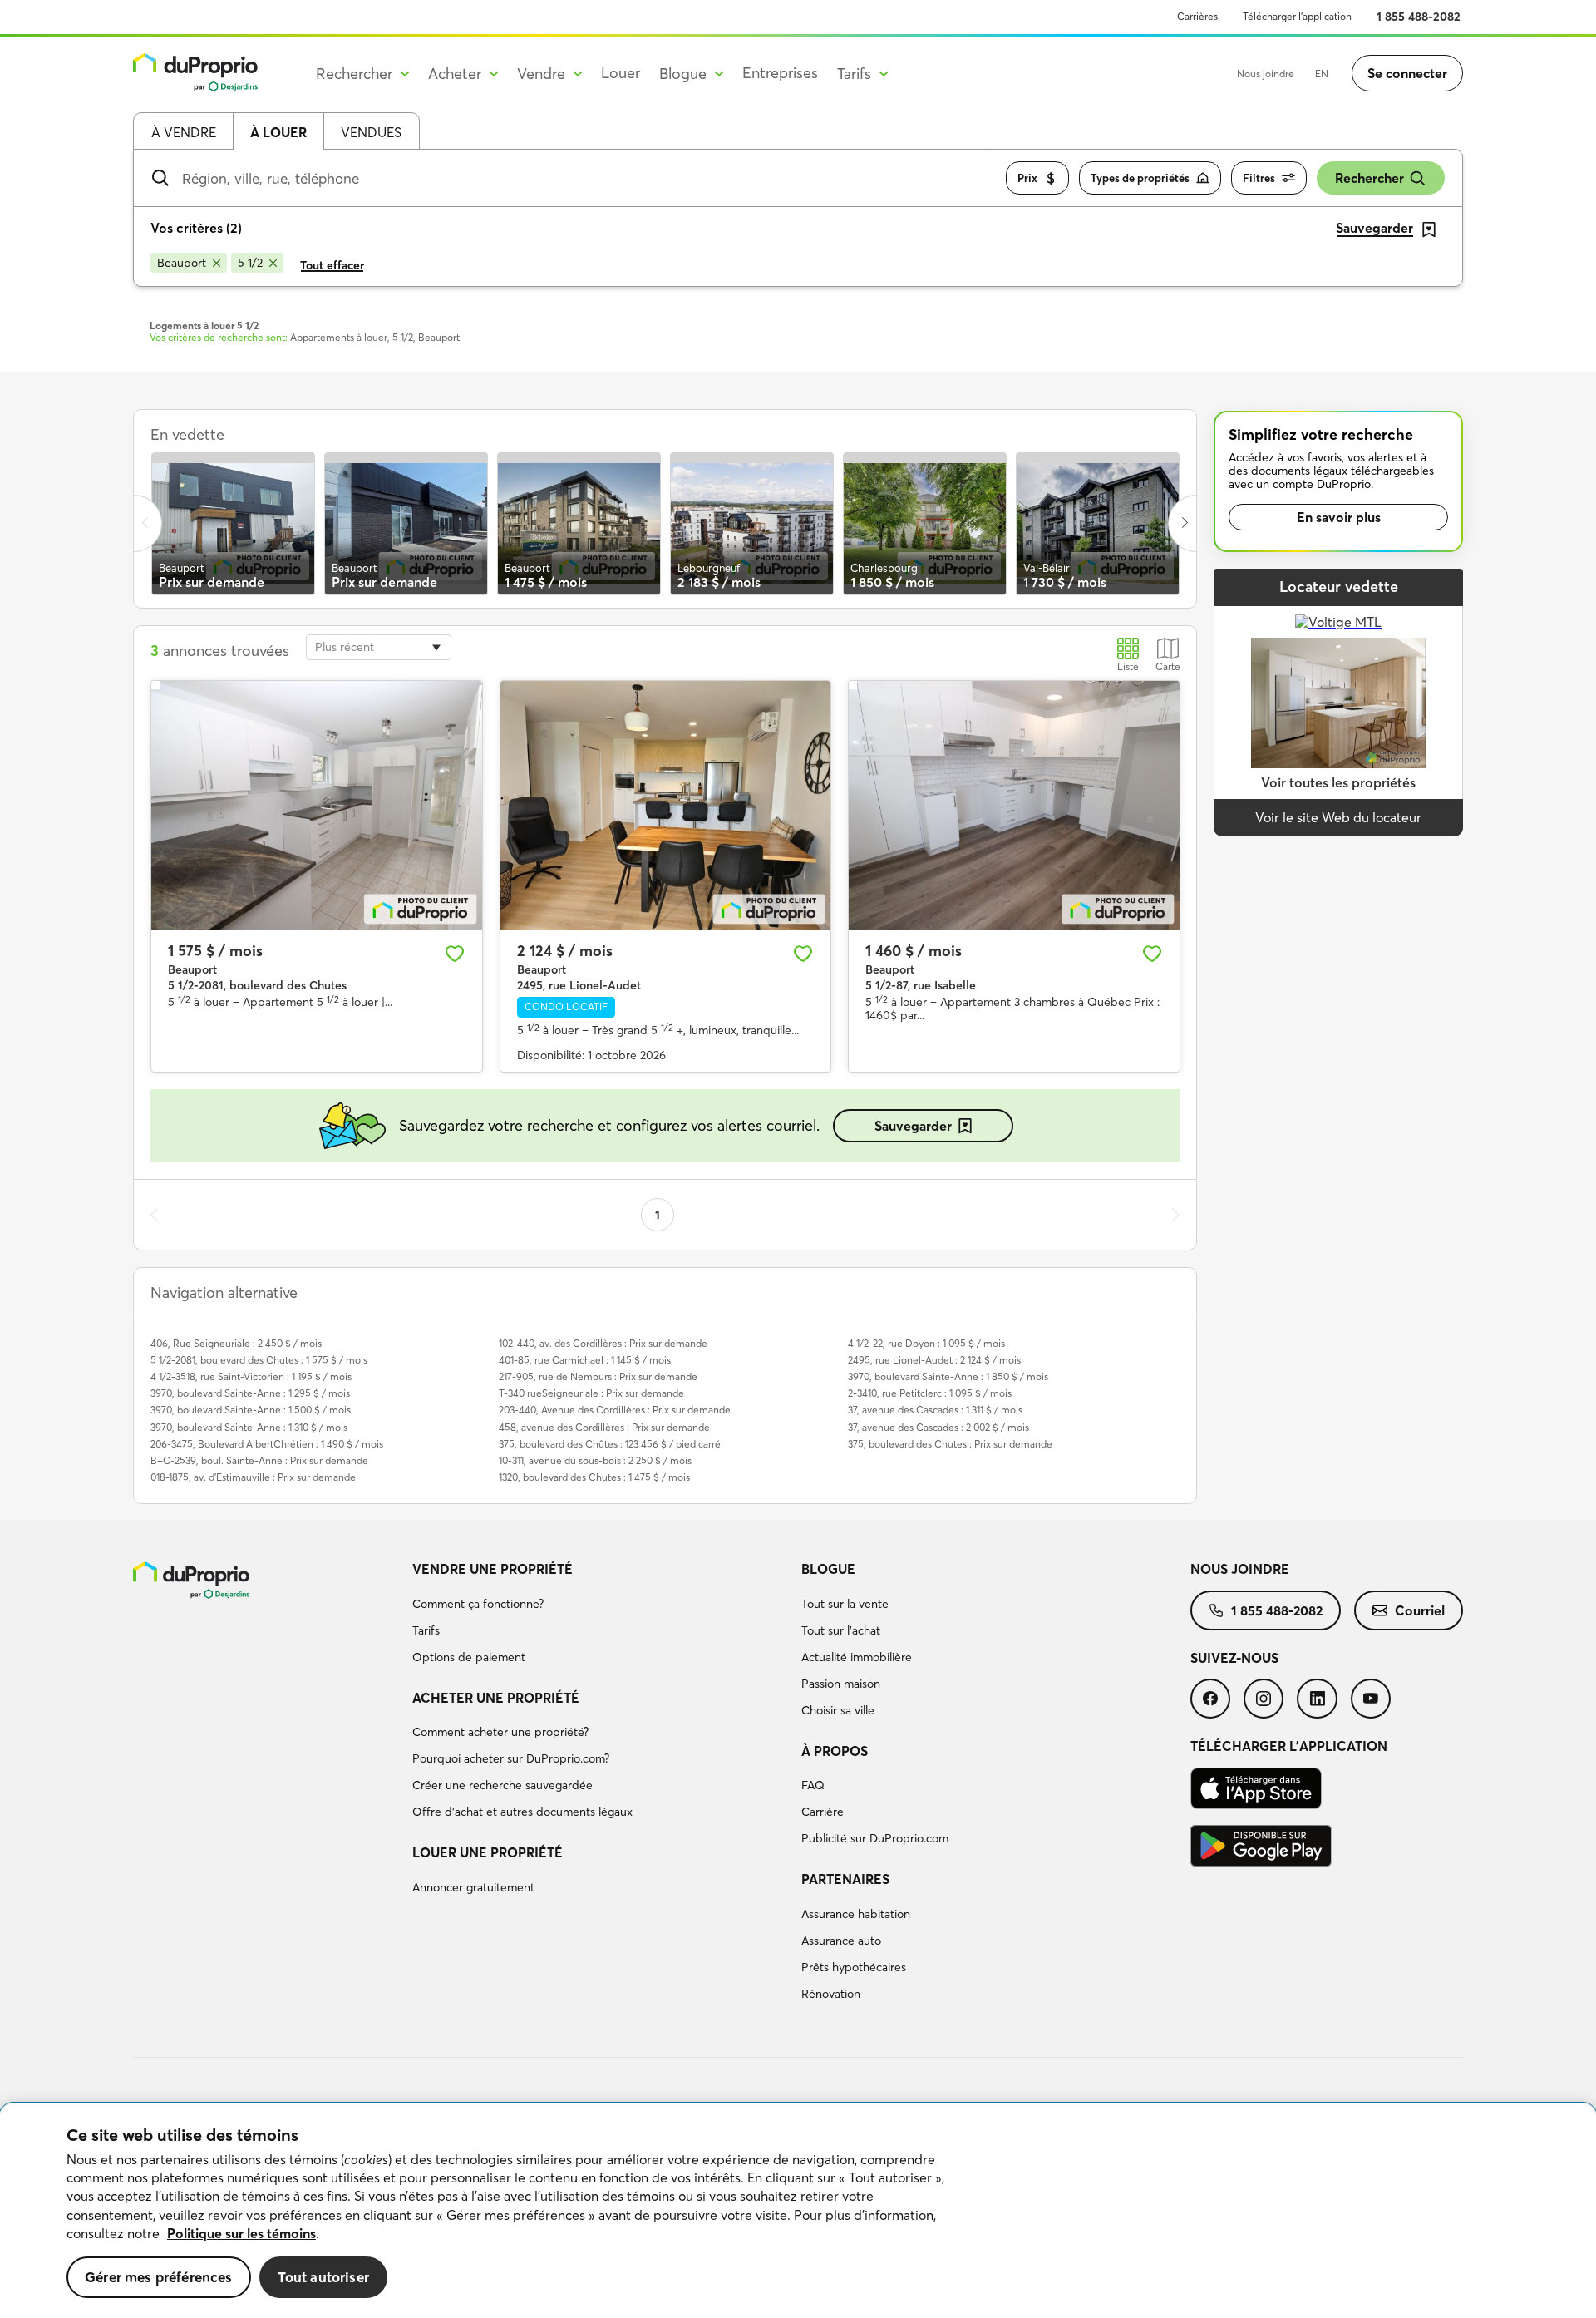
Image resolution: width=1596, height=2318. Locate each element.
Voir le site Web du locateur (1338, 817)
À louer (278, 132)
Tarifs (426, 1630)
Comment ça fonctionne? (478, 1604)
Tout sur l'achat (841, 1630)
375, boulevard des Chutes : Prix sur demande (950, 1444)
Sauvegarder (913, 1126)
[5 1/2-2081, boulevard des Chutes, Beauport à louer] (317, 805)
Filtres (1259, 178)
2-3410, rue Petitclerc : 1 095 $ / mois (930, 1393)
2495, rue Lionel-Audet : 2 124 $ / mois (934, 1360)
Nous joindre (1266, 74)
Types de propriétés (1140, 178)
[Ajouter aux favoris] (455, 954)
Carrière (823, 1812)
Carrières (1197, 16)
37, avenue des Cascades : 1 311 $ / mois (935, 1410)
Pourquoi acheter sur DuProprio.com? (511, 1758)
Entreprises (780, 73)
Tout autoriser (323, 2277)
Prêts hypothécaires (854, 1967)
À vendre (184, 132)
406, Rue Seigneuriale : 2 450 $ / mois (236, 1343)
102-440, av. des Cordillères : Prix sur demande (603, 1343)
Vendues (371, 132)
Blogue (828, 1569)
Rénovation (831, 1994)
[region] (798, 2211)
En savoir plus (1339, 517)
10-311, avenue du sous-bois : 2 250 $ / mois (595, 1460)
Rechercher (1369, 178)
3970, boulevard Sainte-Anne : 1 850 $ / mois (948, 1376)
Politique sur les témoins (241, 2233)
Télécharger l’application (1297, 16)
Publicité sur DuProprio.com (875, 1838)
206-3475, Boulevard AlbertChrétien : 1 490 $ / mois (267, 1444)
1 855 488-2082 (1419, 17)
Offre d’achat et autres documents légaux (522, 1812)
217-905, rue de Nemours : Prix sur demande (598, 1376)
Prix (1027, 178)
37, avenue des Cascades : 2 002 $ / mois (938, 1427)
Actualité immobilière (857, 1657)
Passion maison (841, 1684)
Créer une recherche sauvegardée (502, 1785)
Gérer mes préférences (159, 2277)
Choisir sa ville (838, 1710)
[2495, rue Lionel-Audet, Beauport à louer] (666, 805)
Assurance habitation (856, 1914)
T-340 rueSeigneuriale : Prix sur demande (591, 1393)
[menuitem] (600, 1615)
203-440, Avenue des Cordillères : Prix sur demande (615, 1410)
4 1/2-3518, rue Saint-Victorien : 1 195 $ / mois (251, 1376)
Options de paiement (469, 1657)
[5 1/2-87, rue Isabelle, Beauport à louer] (1014, 805)
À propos (835, 1751)
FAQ (813, 1785)
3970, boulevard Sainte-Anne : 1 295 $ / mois (250, 1393)
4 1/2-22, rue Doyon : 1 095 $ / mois (926, 1343)
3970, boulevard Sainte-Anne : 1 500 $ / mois (251, 1410)
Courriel (1420, 1610)
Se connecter (1407, 73)
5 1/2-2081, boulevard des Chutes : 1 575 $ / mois (259, 1360)
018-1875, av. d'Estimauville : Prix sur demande (253, 1477)
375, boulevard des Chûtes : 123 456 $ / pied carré (610, 1444)
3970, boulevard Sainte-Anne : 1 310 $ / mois (249, 1427)
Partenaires (845, 1879)
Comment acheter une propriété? (500, 1732)
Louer (621, 73)
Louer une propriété (488, 1852)
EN (1322, 74)
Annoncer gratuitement (473, 1887)
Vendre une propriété (493, 1569)
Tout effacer (332, 265)
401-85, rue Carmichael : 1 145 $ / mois (585, 1360)
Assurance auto (841, 1941)
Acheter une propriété (496, 1698)
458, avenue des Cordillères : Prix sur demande (604, 1427)
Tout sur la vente (845, 1604)
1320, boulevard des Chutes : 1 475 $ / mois (594, 1477)
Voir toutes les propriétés (1338, 782)
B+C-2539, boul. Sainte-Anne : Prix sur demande (259, 1460)
